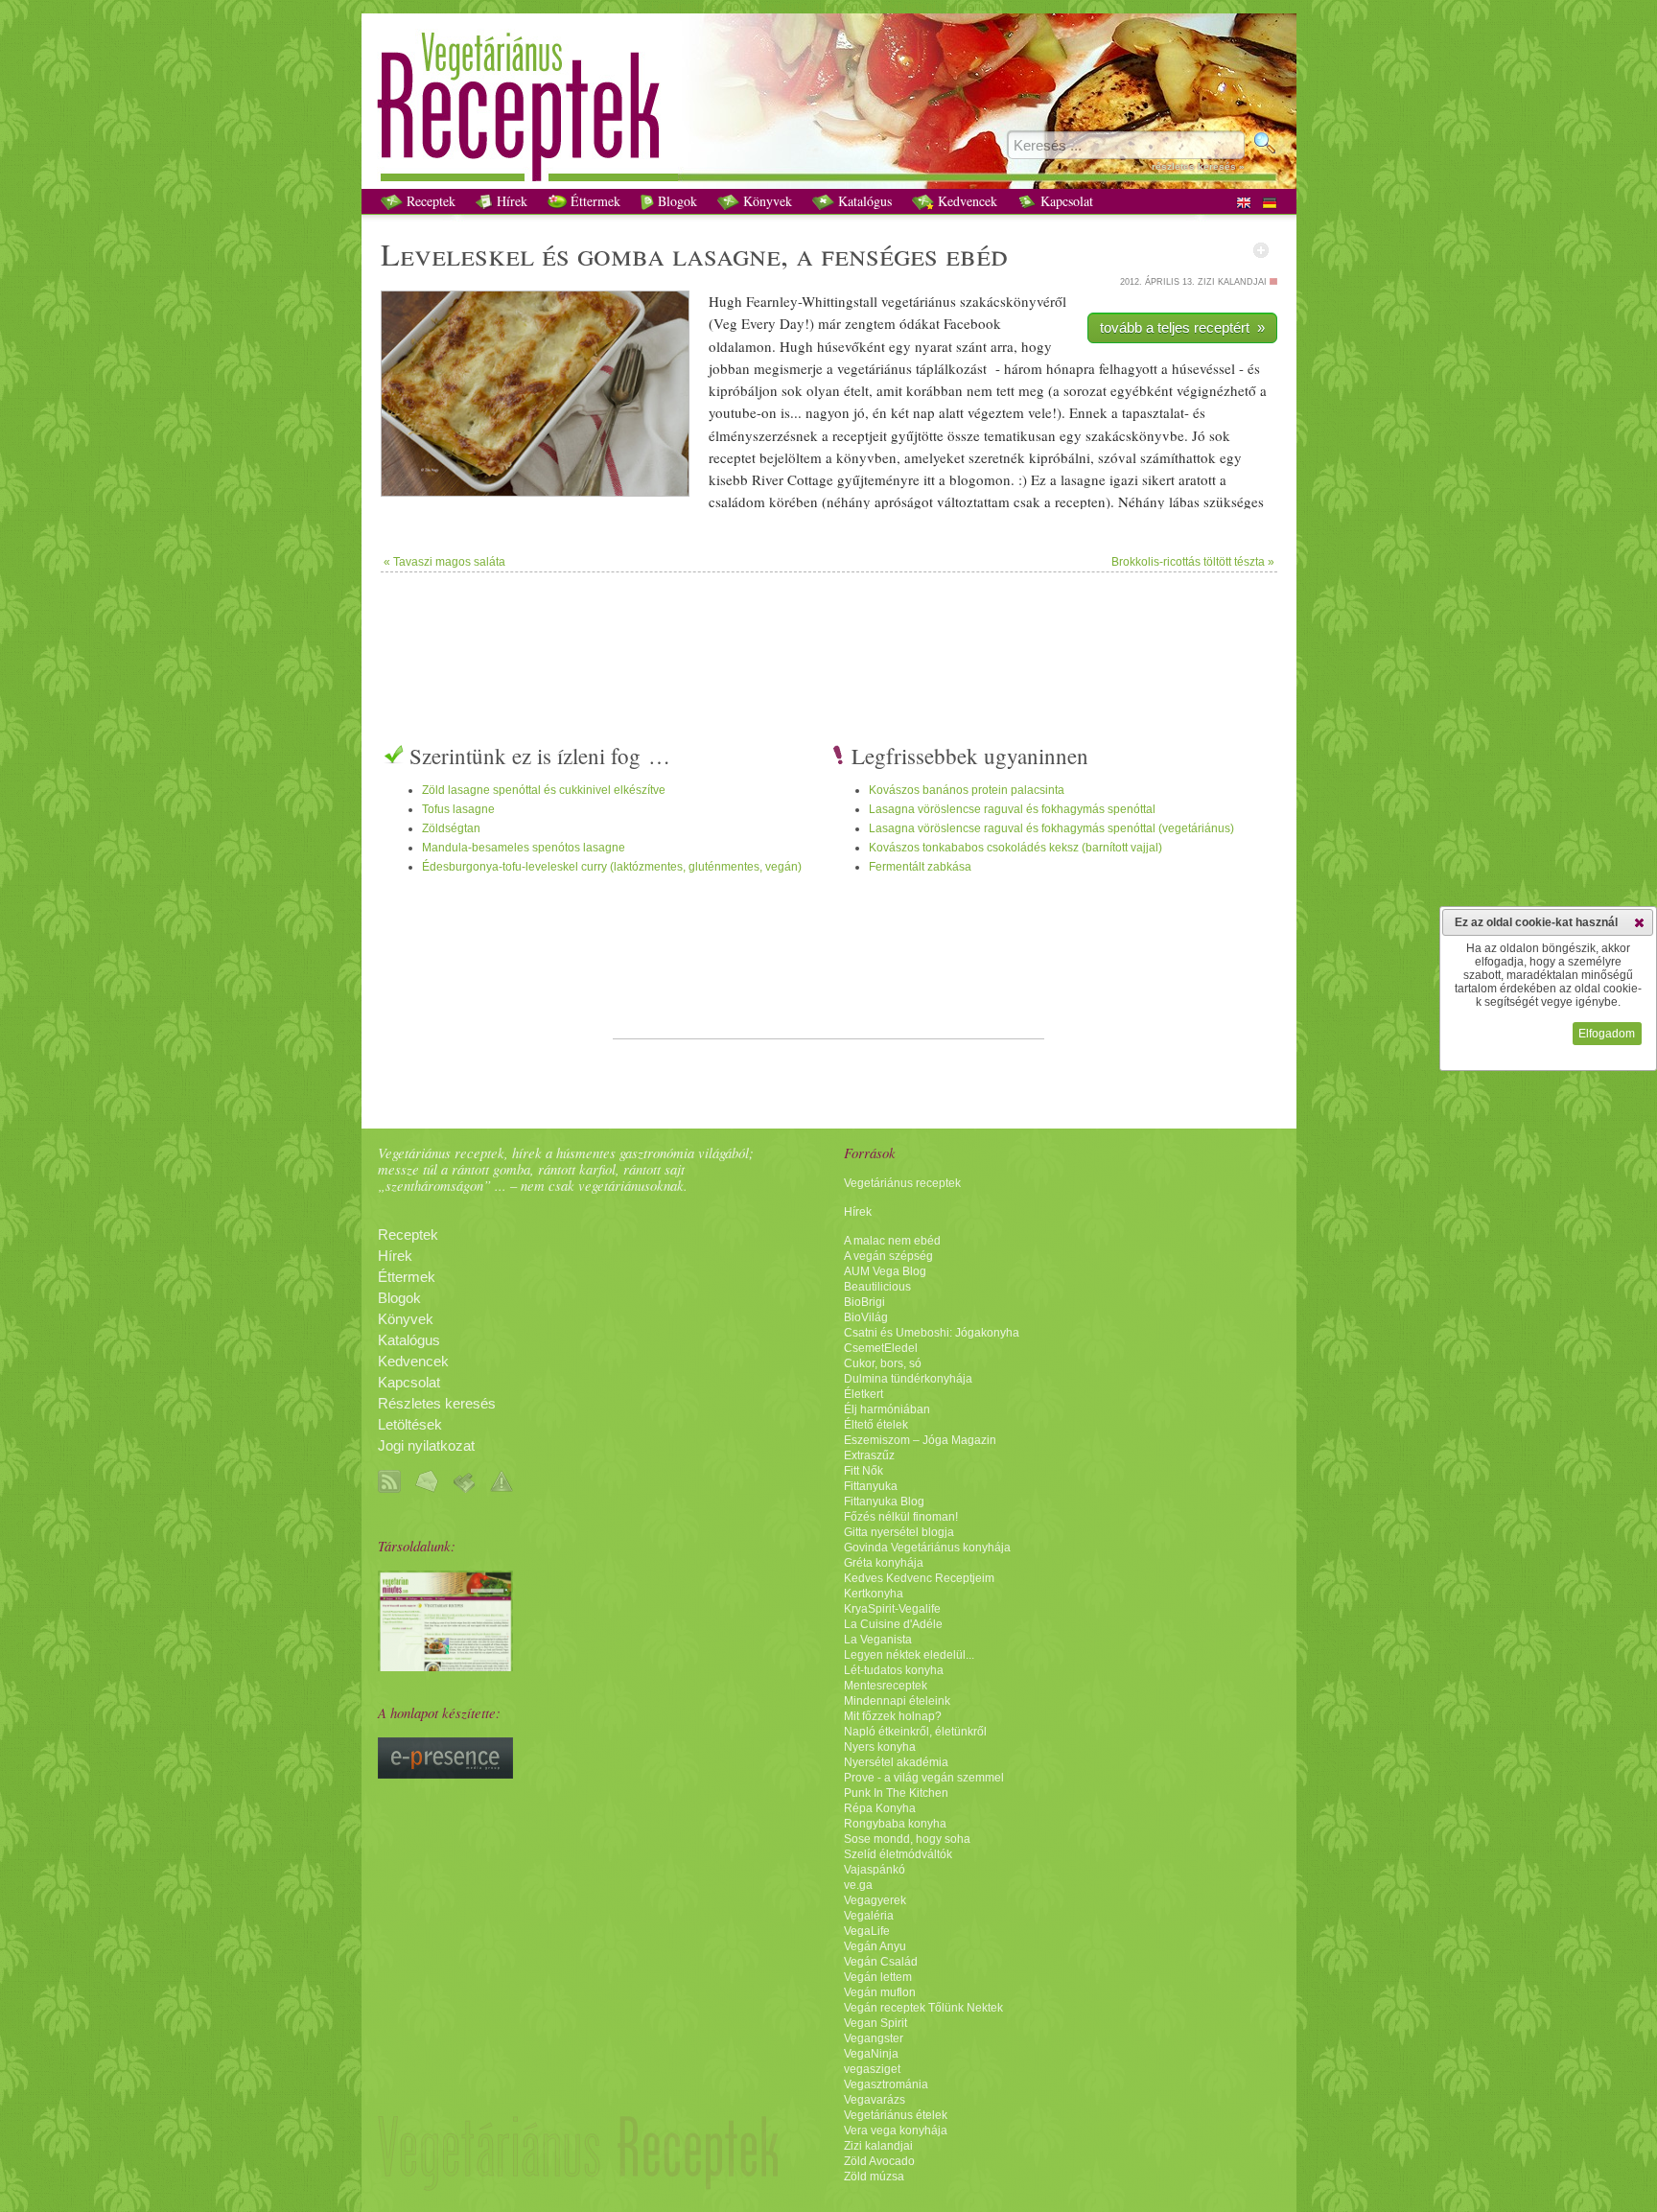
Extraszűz (869, 1455)
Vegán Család (881, 1962)
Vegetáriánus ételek (896, 2115)
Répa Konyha (880, 1808)
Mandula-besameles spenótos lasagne (524, 848)
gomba (621, 254)
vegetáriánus (919, 301)
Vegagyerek (875, 1900)
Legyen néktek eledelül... (909, 1655)
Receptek (429, 201)
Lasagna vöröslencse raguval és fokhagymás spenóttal (1012, 809)
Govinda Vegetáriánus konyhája (927, 1548)
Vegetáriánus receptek (902, 1183)
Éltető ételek (876, 1425)
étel (854, 390)
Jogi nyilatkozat (426, 1446)
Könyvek (766, 201)
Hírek (510, 201)
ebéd (977, 254)
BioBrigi (864, 1302)
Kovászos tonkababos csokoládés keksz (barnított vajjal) (1015, 848)
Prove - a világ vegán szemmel (924, 1778)
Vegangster (874, 2038)
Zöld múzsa (874, 2177)
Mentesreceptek (886, 1686)
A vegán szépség (888, 1256)
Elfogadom (1607, 1034)
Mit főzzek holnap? (893, 1716)
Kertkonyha (874, 1594)
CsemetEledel (881, 1348)
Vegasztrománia (886, 2084)
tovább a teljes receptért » (1182, 327)
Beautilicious (877, 1287)
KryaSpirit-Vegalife (892, 1609)
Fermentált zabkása (920, 867)
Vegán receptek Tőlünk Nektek (923, 2008)
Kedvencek (966, 201)
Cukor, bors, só (883, 1363)
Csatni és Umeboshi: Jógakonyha (932, 1333)
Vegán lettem (878, 1977)
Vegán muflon (880, 1992)
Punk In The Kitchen (896, 1793)
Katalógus (863, 201)
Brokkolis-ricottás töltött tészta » (1193, 562)
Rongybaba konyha (895, 1824)
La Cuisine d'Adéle (893, 1624)
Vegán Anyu (875, 1946)
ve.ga (858, 1885)
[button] (1639, 922)
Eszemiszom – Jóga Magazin (920, 1440)
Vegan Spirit (875, 2023)
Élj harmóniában (887, 1409)
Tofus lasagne (458, 809)
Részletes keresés (437, 1404)
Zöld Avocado (879, 2161)
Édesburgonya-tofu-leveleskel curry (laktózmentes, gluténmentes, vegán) (612, 867)
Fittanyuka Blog (884, 1502)
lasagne (726, 254)
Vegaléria (869, 1916)
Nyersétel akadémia (896, 1762)
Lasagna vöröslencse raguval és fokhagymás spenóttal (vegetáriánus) (1051, 828)
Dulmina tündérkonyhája (908, 1379)
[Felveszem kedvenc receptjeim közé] (1261, 250)
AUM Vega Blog (885, 1271)
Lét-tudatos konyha (894, 1670)
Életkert (864, 1394)
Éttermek (594, 201)
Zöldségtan (451, 828)
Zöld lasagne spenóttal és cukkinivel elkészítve (544, 790)
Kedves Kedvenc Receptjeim (919, 1578)
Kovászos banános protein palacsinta (967, 790)
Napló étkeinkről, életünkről (915, 1732)
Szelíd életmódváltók (898, 1854)
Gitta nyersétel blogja (899, 1532)
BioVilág (866, 1317)
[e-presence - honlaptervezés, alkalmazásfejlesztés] (445, 1774)
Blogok (676, 201)
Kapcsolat (1065, 201)
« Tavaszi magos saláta (444, 562)
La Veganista (878, 1640)
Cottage (810, 479)
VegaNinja (871, 2054)
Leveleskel (457, 254)
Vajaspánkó (875, 1870)
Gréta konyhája (884, 1563)
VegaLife (867, 1931)
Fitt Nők (864, 1471)
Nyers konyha (880, 1747)
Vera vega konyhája (896, 2131)
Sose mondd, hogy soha (907, 1839)
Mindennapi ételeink (897, 1701)
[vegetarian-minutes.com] (445, 1666)
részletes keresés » (1198, 166)
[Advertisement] (828, 635)
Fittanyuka (871, 1486)
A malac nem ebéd (892, 1241)
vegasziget (872, 2069)
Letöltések (410, 1425)
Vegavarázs (875, 2100)
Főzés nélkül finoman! (901, 1517)
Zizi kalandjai (878, 2146)
